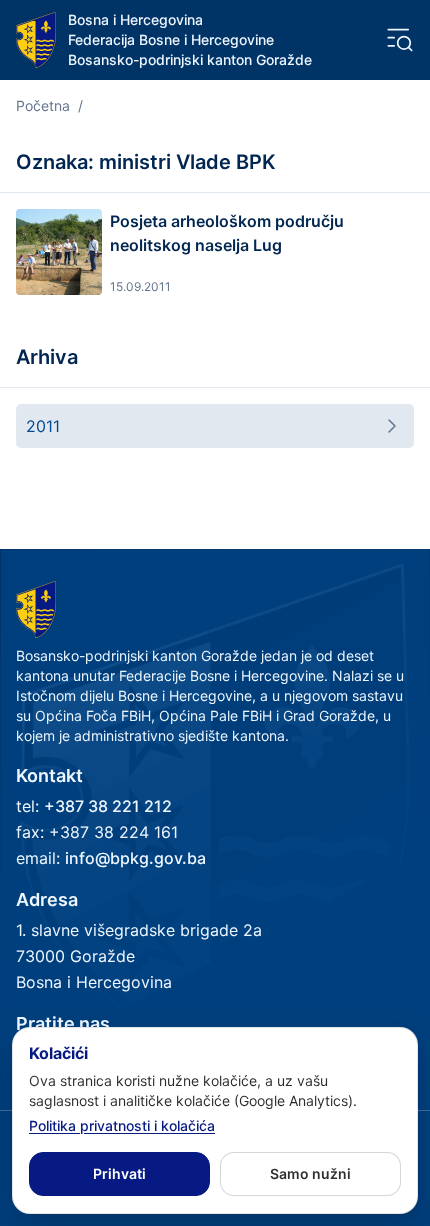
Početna (43, 105)
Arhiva (47, 357)
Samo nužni (310, 1173)
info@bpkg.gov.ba (135, 858)
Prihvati (119, 1173)
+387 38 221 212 (108, 806)
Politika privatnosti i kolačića (122, 1125)
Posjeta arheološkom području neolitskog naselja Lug (227, 233)
